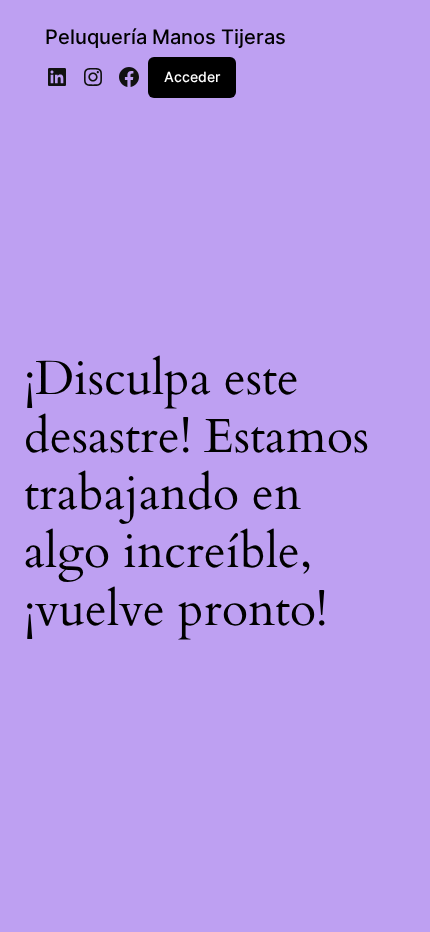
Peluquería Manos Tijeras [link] (165, 37)
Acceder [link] (192, 76)
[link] (57, 77)
